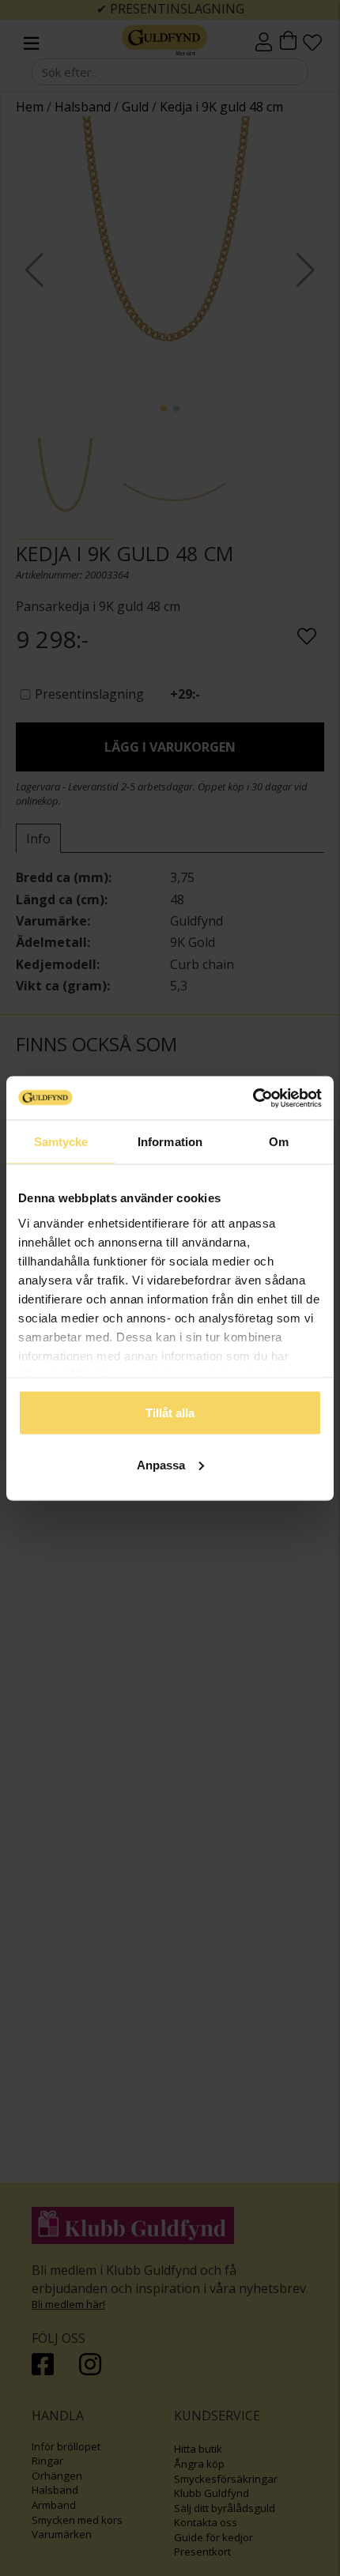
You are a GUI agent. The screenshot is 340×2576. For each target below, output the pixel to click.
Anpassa (161, 1464)
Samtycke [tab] (61, 1142)
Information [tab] (170, 1142)
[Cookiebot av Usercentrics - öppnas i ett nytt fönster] (253, 1098)
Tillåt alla (170, 1413)
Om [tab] (279, 1142)
